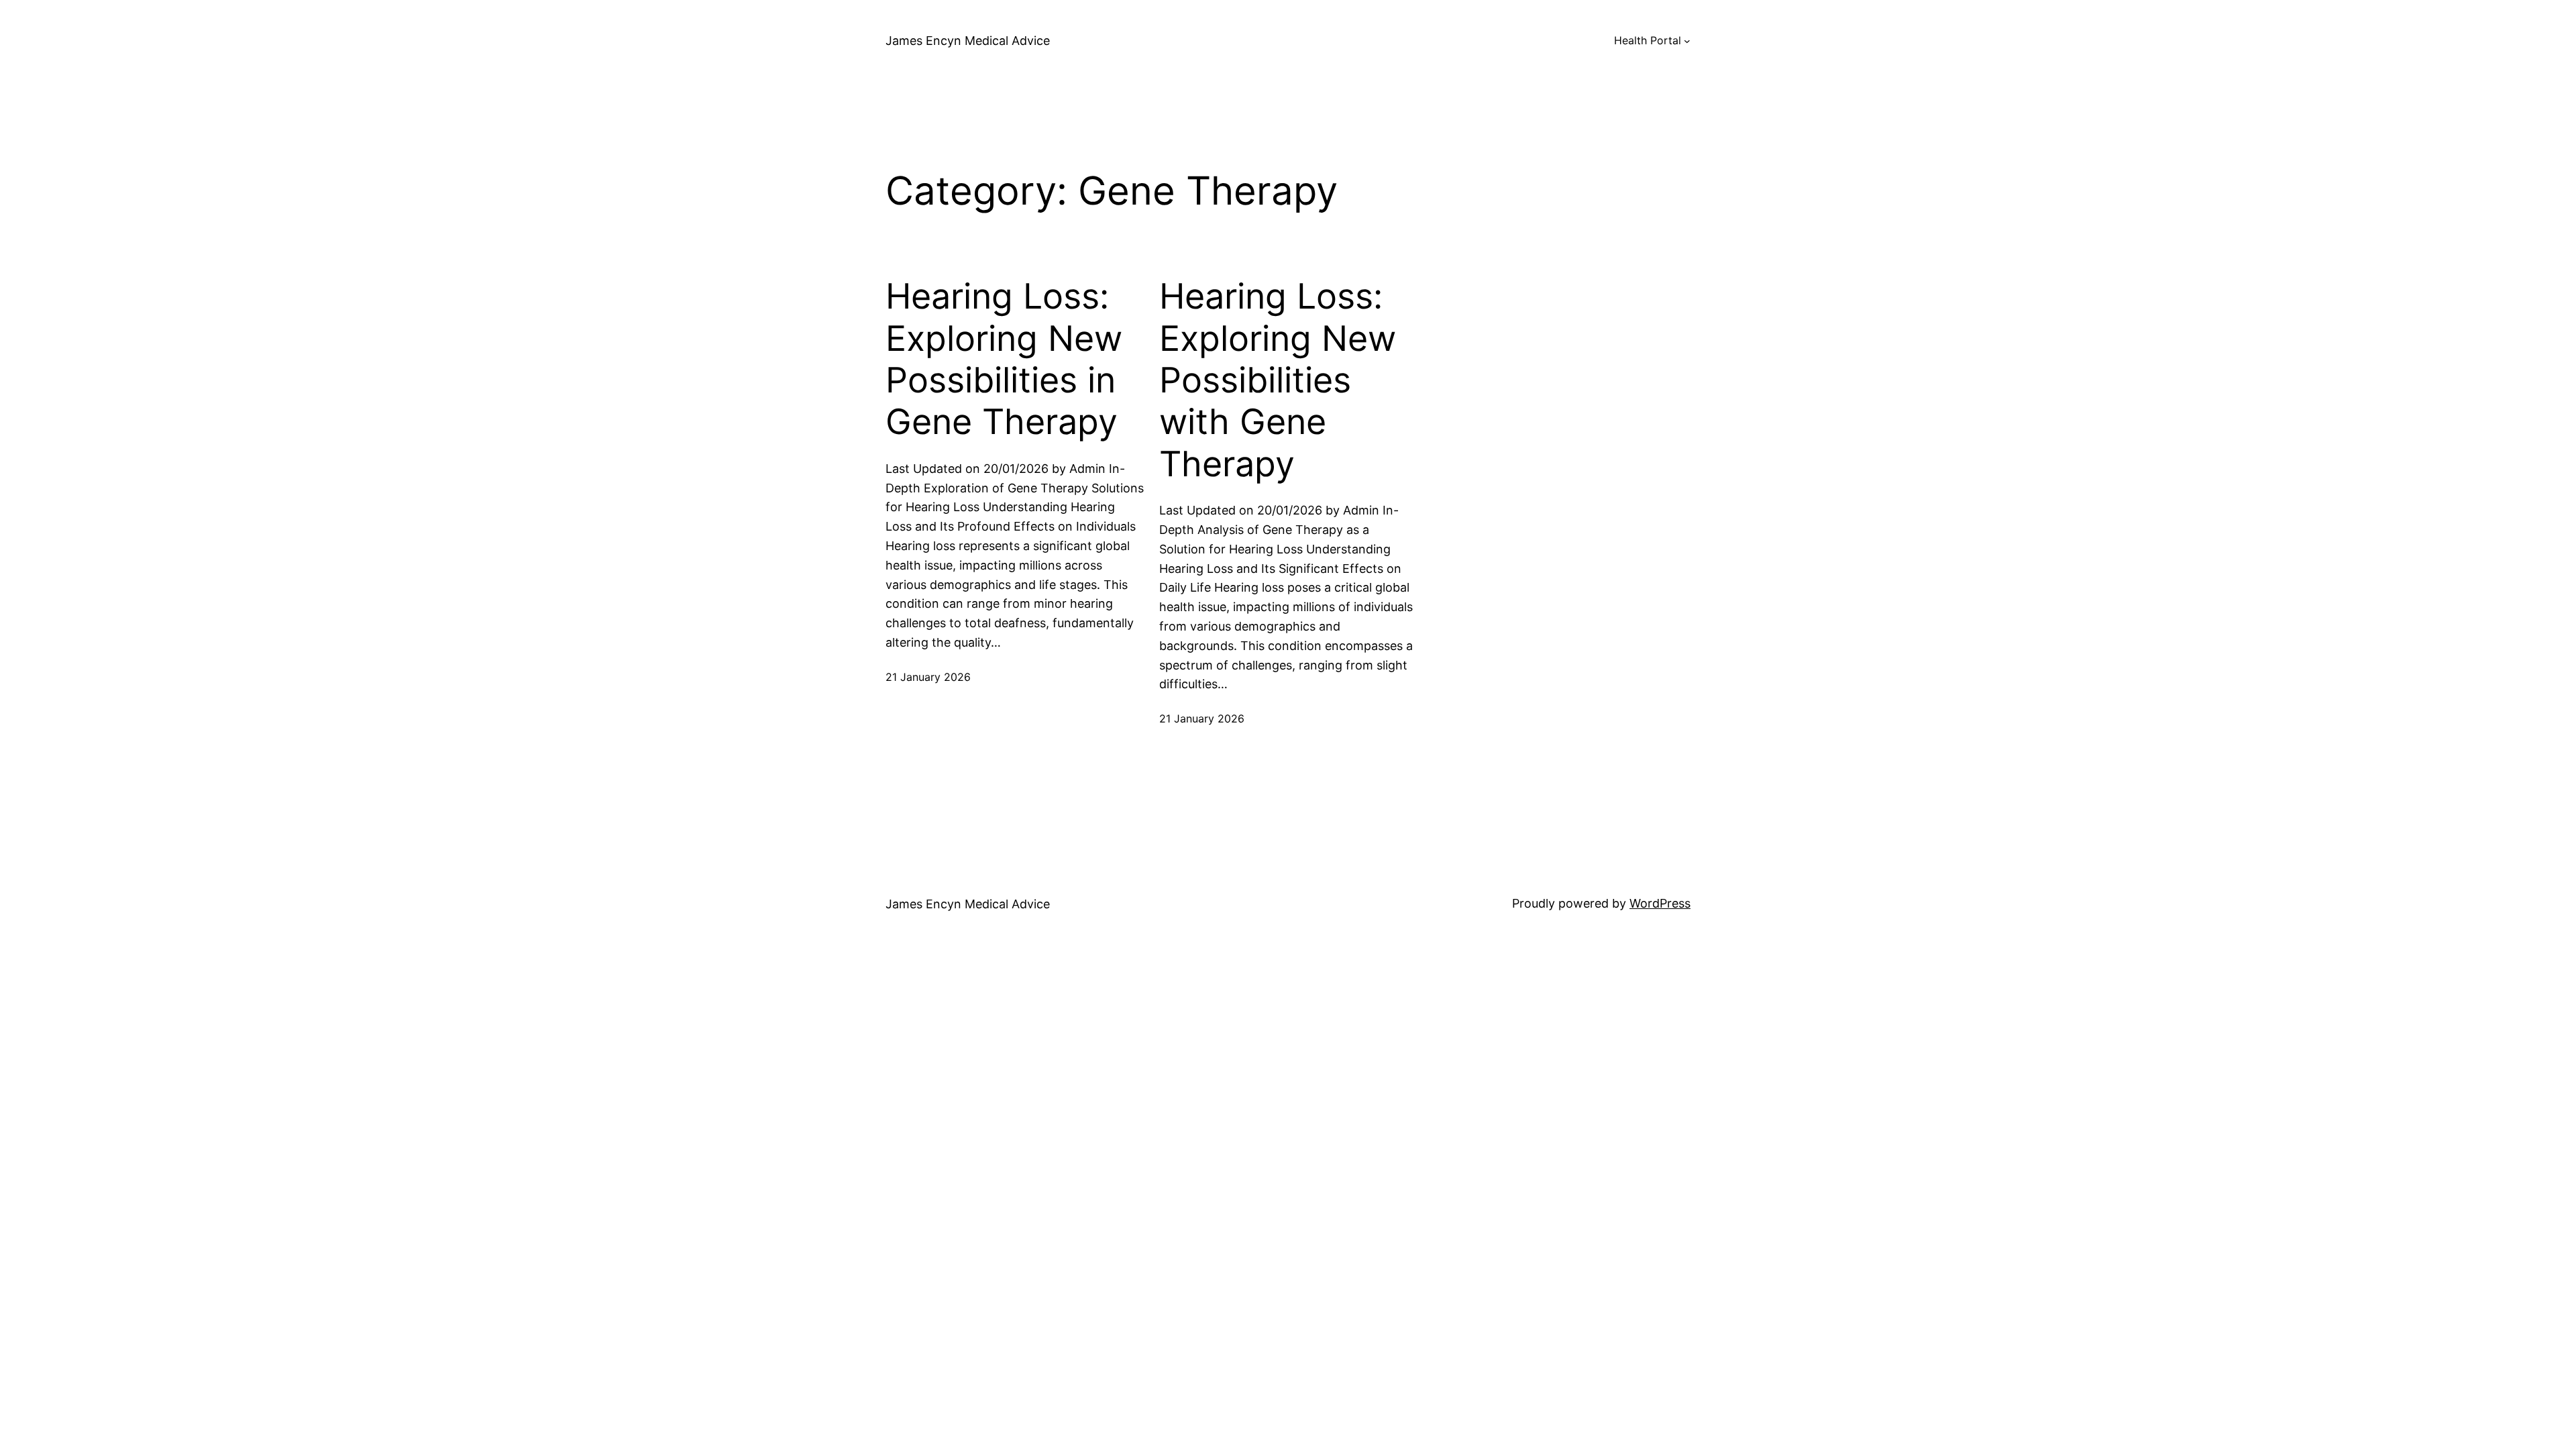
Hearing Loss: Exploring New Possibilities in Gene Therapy (1004, 359)
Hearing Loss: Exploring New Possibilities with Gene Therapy (1278, 380)
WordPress (1660, 903)
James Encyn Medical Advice (968, 41)
